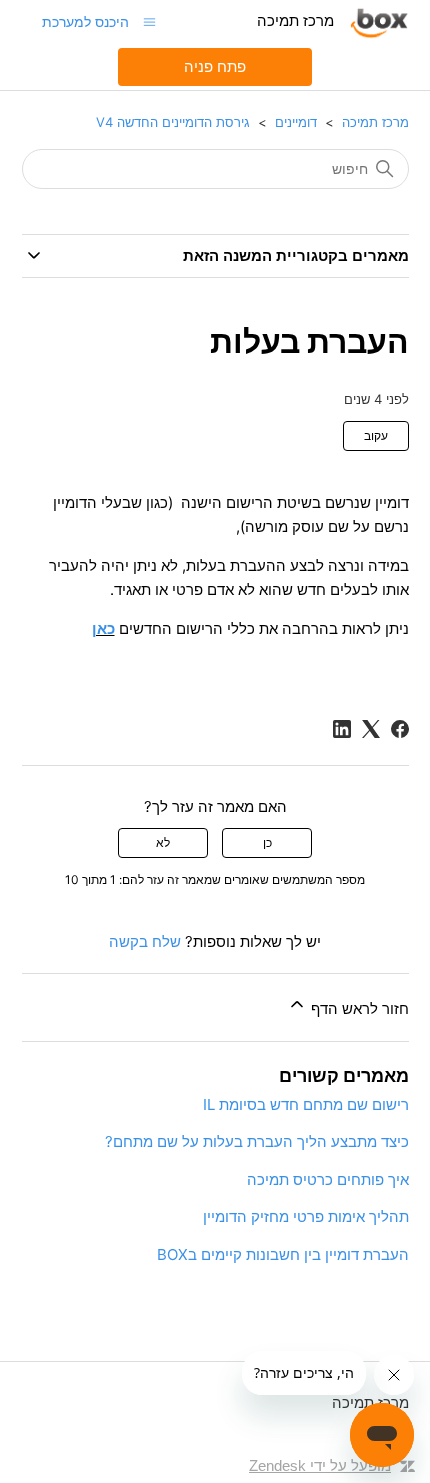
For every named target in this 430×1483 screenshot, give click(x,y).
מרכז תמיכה (375, 122)
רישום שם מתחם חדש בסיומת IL (306, 1104)
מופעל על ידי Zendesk (320, 1465)
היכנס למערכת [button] (85, 21)
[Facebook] (400, 729)
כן (267, 842)
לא (163, 842)
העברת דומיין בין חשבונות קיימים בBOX (283, 1254)
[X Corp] (371, 729)
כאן (103, 628)
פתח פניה (215, 66)
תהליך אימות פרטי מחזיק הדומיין (306, 1216)
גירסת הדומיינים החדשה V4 (173, 122)
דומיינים (296, 122)
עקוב (376, 435)
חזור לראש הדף (358, 1008)
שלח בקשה (145, 941)
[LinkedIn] (342, 729)
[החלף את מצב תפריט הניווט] (149, 21)
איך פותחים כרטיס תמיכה (328, 1179)
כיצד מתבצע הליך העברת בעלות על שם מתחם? (257, 1141)
